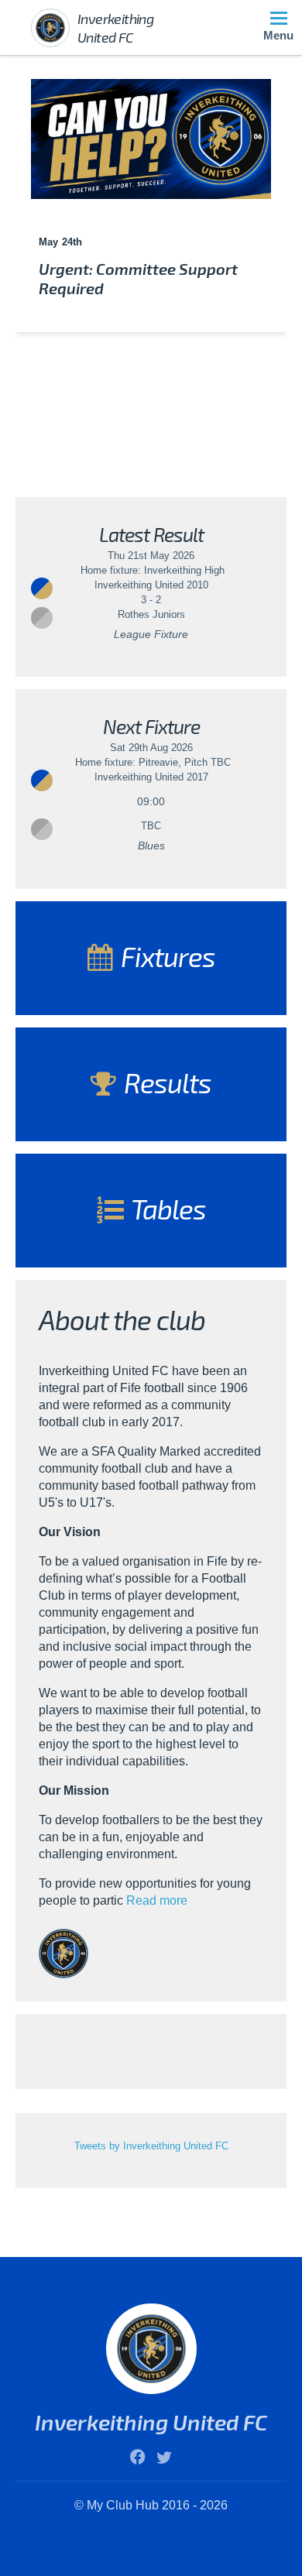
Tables (166, 1209)
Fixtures (165, 956)
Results (165, 1082)
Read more (157, 1900)
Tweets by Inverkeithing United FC (151, 2146)
